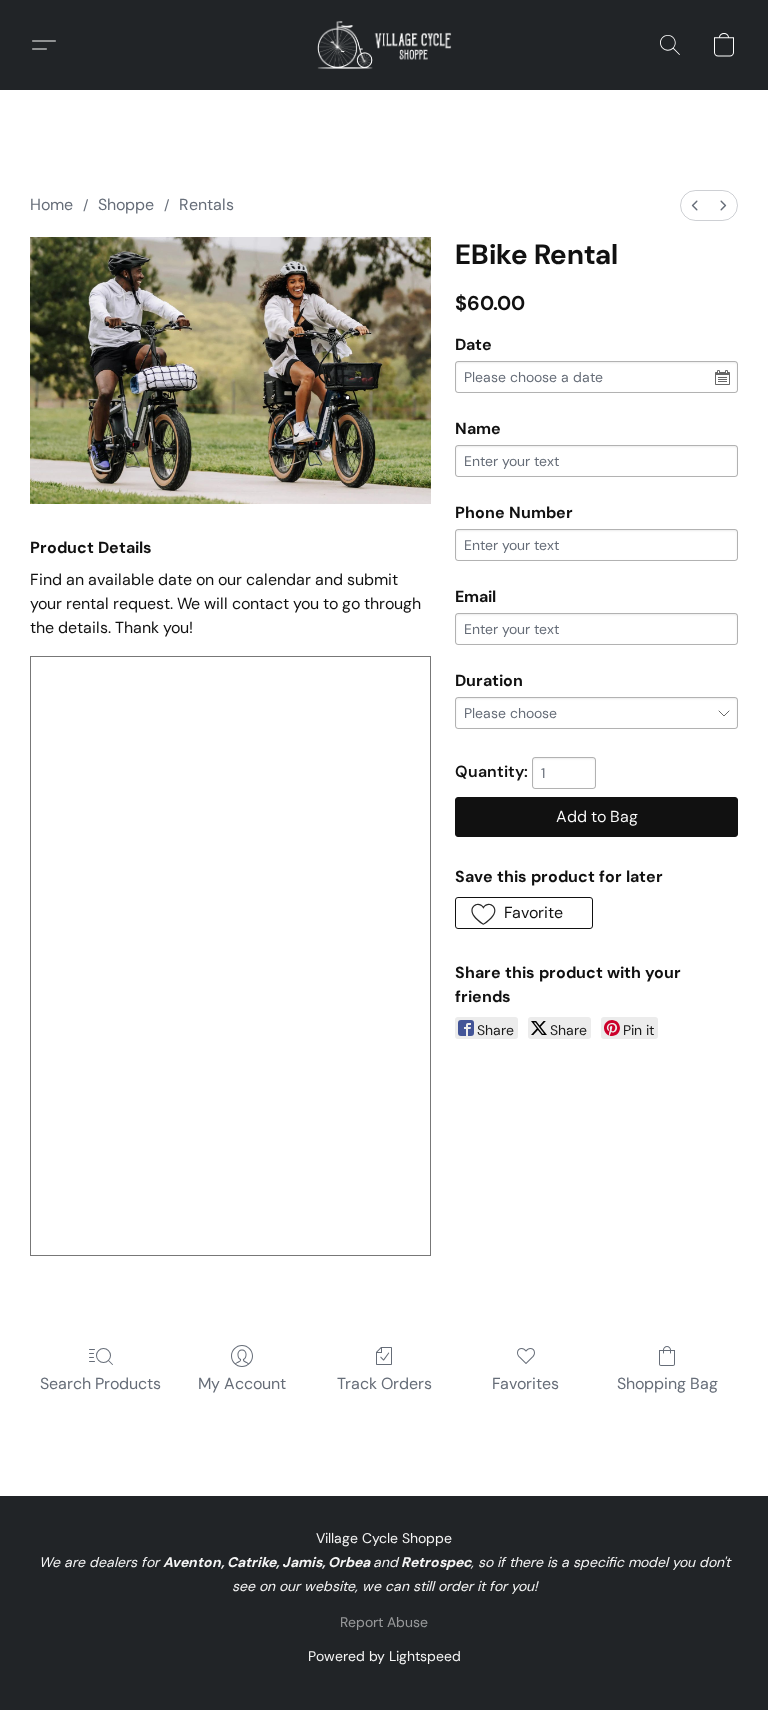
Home (51, 204)
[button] (384, 45)
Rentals (206, 204)
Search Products (100, 1383)
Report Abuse (384, 1622)
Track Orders (384, 1383)
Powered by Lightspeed (384, 1656)
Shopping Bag (667, 1383)
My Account (242, 1383)
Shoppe (126, 204)
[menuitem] (695, 205)
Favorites (525, 1383)
